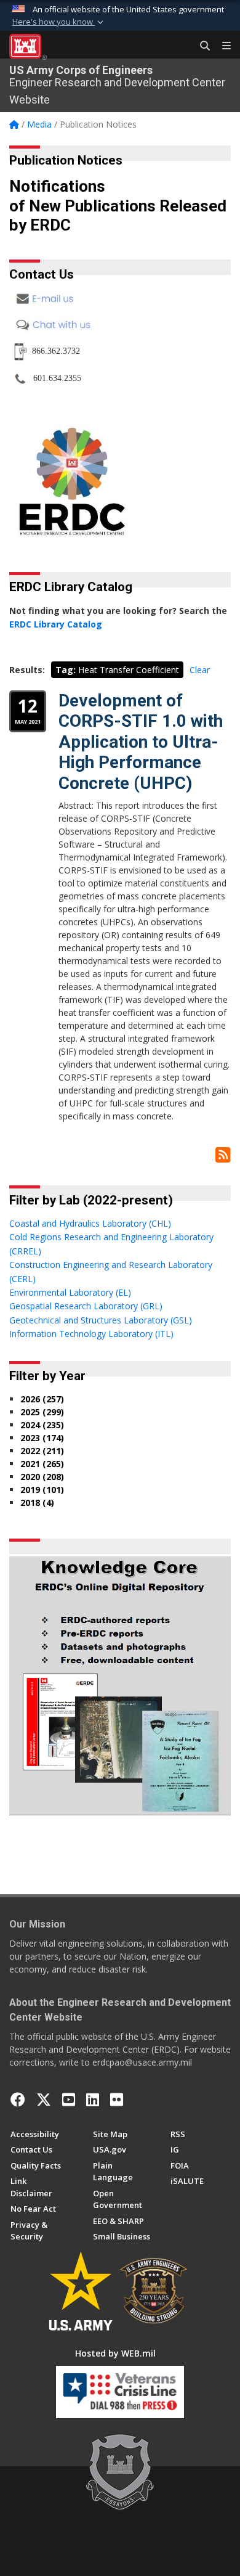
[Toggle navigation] (222, 46)
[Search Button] (201, 46)
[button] (59, 22)
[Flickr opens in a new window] (117, 2100)
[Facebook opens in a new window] (18, 2100)
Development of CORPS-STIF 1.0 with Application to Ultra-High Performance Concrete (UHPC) (141, 742)
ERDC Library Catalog (56, 624)
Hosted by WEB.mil (115, 2353)
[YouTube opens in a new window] (69, 2100)
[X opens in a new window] (44, 2100)
